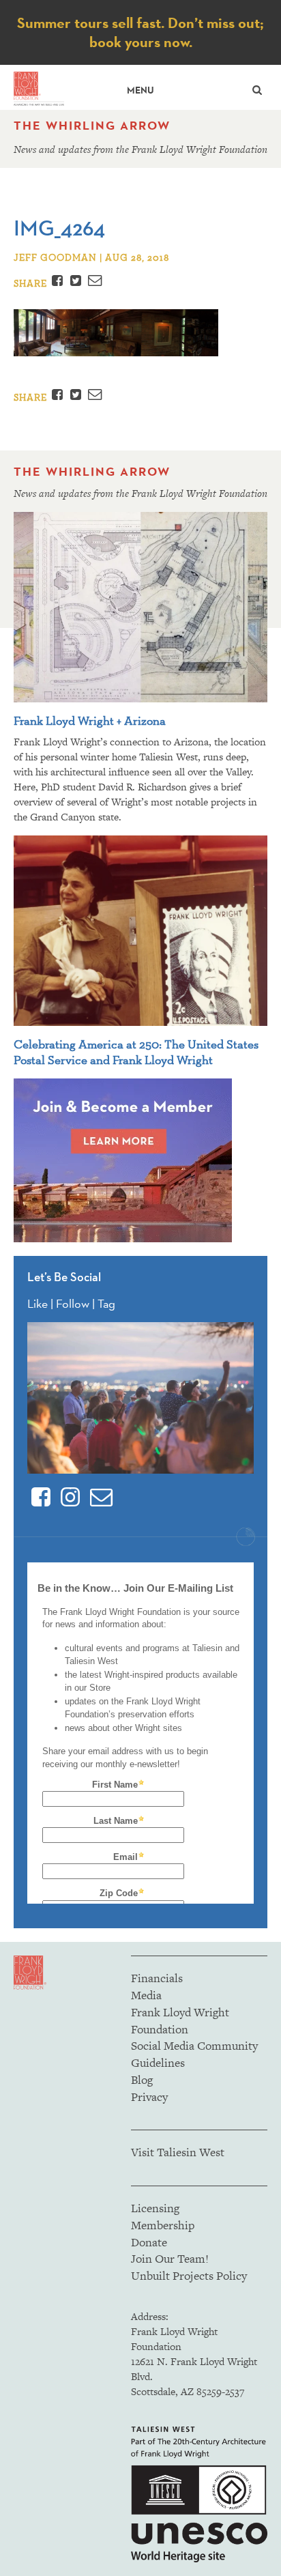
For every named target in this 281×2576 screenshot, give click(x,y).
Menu (140, 90)
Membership (163, 2225)
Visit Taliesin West (178, 2152)
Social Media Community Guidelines (194, 2054)
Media (146, 1995)
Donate (149, 2242)
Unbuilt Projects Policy (189, 2276)
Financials (157, 1978)
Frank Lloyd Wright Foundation (180, 2021)
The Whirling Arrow (92, 126)
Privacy (149, 2097)
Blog (142, 2080)
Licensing (155, 2208)
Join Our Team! (170, 2259)
